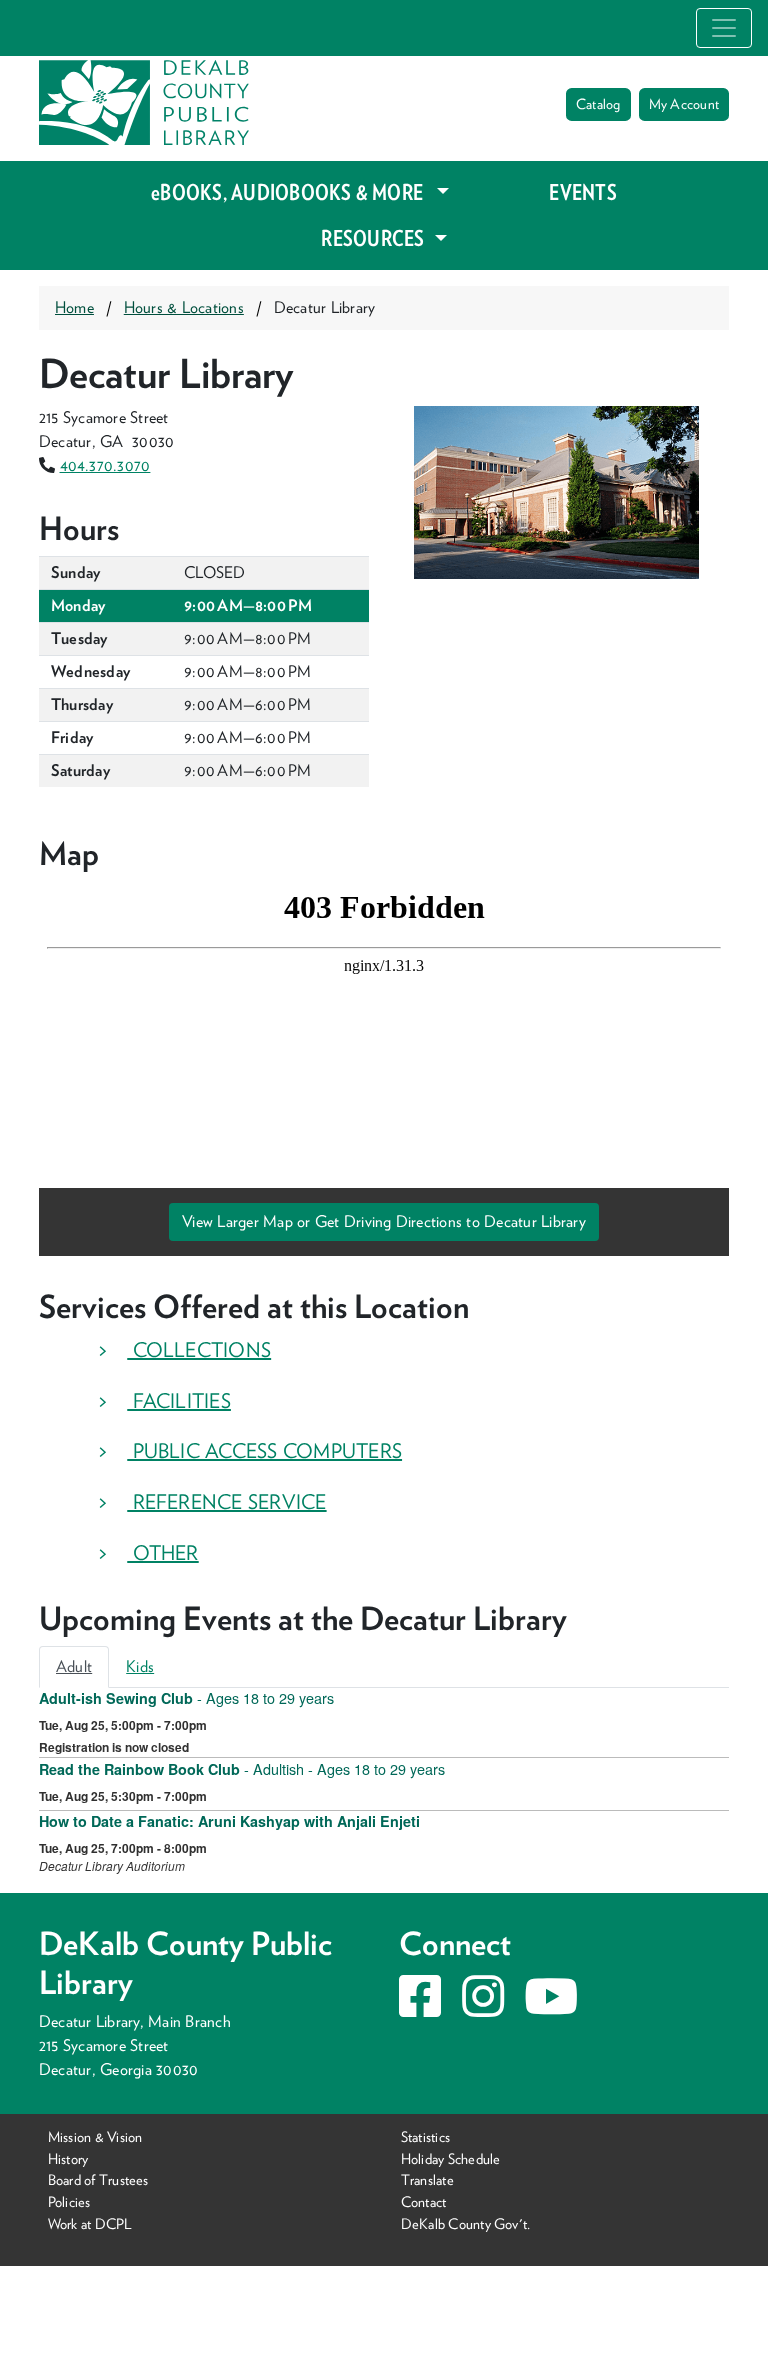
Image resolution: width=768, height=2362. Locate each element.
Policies (69, 2201)
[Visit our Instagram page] (483, 2008)
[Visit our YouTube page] (551, 2008)
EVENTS (582, 192)
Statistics (425, 2136)
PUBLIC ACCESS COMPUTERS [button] (264, 1451)
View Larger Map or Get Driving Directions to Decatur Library (384, 1221)
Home (74, 307)
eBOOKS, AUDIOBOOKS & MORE (289, 192)
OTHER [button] (162, 1553)
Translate (427, 2179)
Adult (74, 1666)
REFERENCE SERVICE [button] (226, 1502)
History (68, 2158)
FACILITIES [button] (179, 1401)
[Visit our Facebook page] (420, 2008)
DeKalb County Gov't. (466, 2223)
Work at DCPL (90, 2223)
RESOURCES (374, 238)
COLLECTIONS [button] (199, 1350)
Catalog (598, 104)
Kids (140, 1666)
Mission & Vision (95, 2136)
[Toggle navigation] (724, 28)
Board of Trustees (98, 2179)
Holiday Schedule (451, 2158)
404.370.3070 (105, 465)
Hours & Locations (184, 307)
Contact (424, 2201)
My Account (684, 104)
